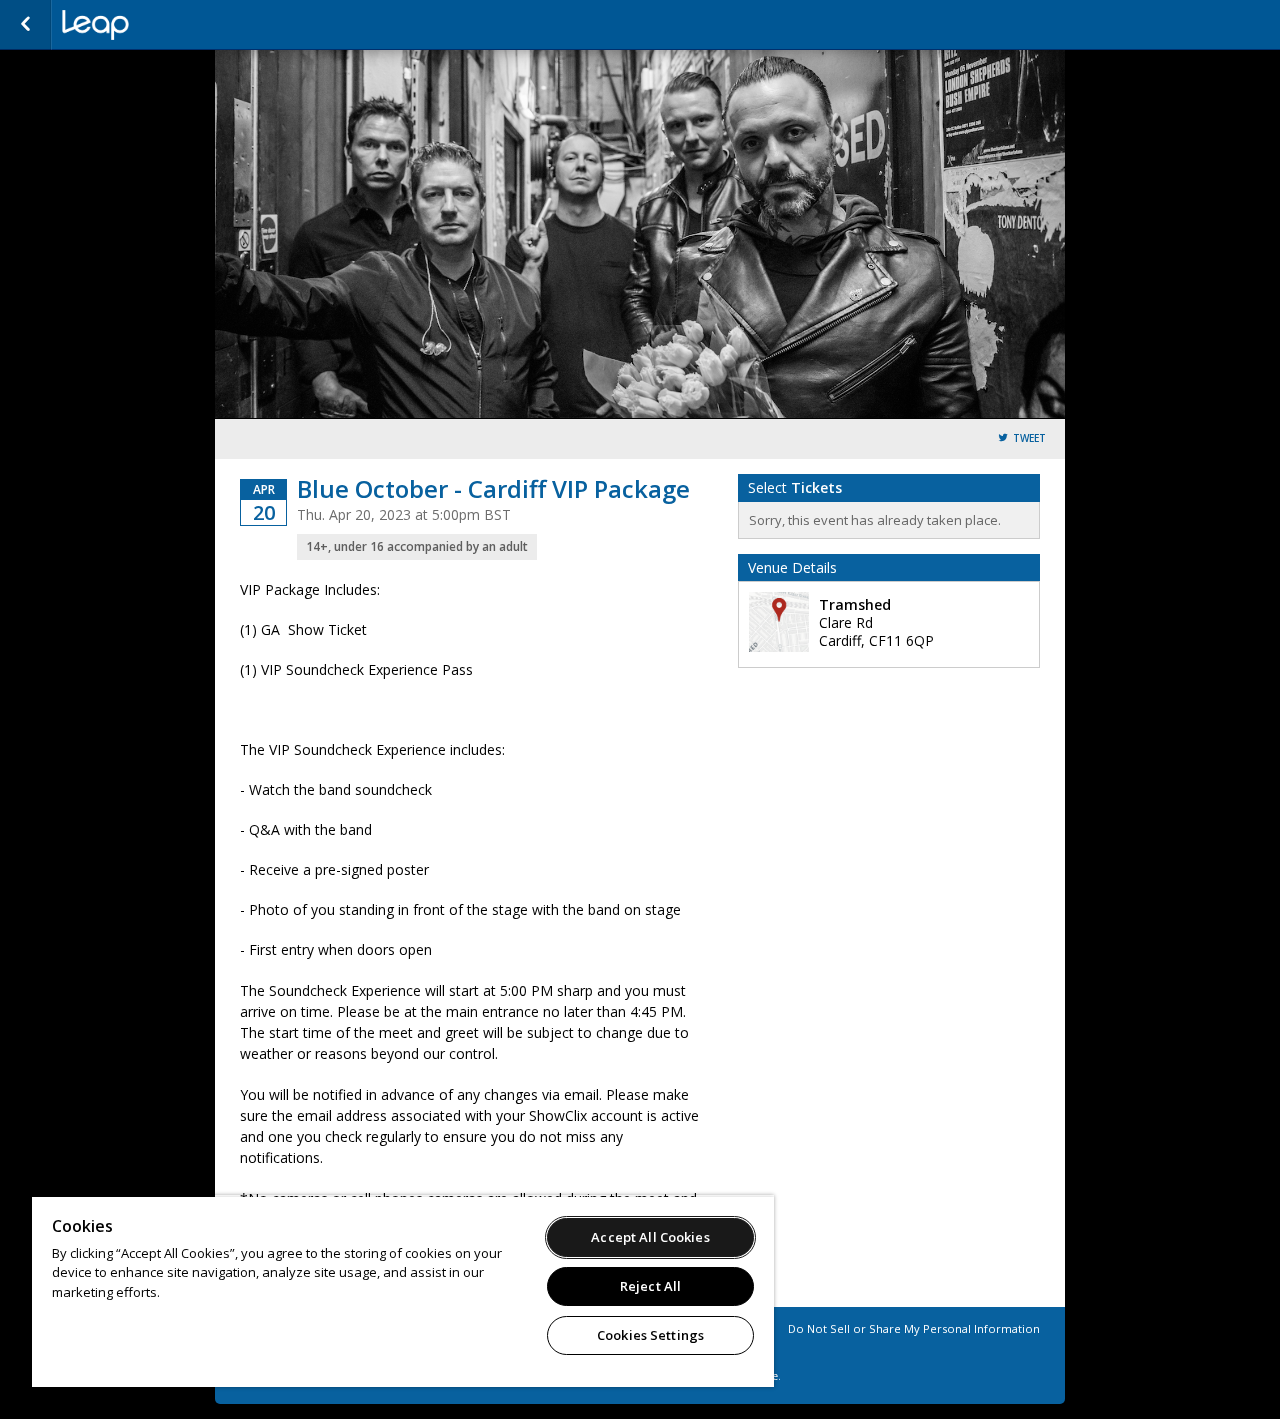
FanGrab (162, 25)
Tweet (1029, 438)
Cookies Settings (650, 1335)
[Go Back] (25, 25)
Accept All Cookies (650, 1237)
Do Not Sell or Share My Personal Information (914, 1328)
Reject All (650, 1286)
